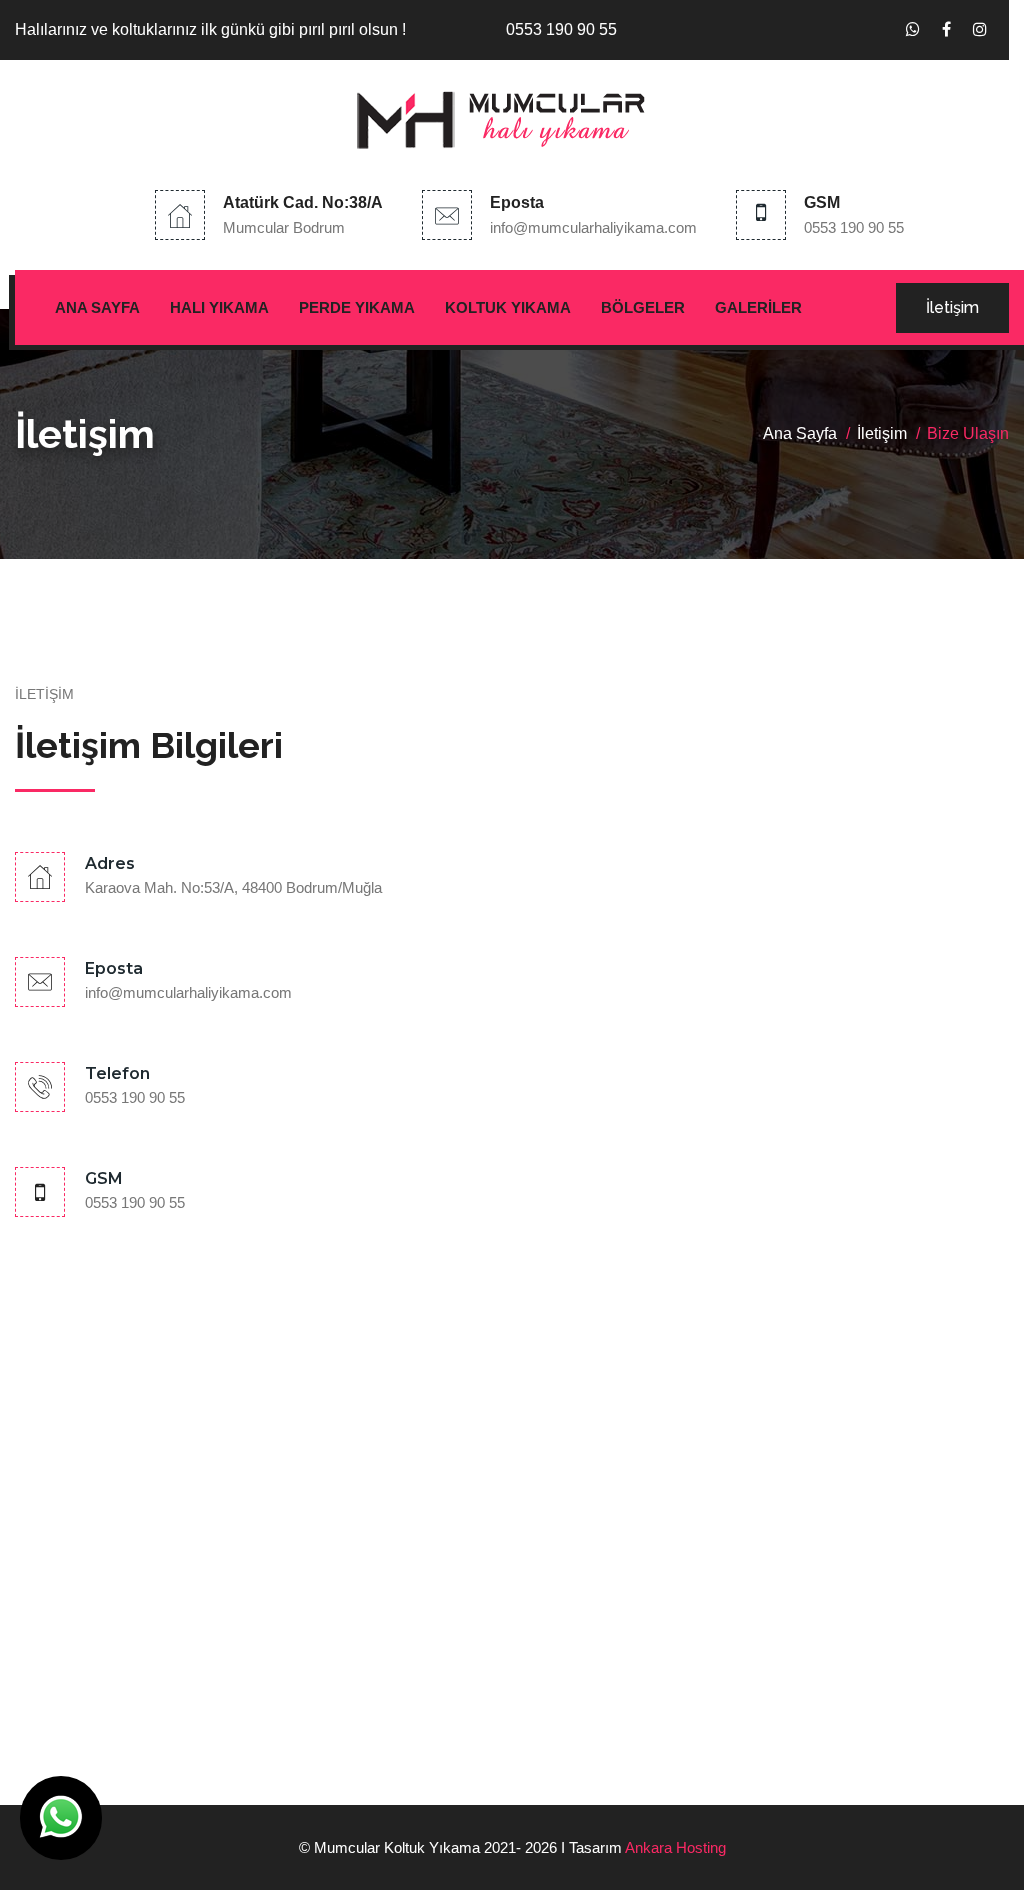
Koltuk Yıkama (508, 307)
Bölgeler (643, 307)
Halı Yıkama (219, 307)
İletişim (952, 307)
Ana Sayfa (97, 307)
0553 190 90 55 (854, 227)
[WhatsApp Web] (913, 30)
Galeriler (758, 307)
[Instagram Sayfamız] (980, 30)
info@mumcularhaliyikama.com (593, 227)
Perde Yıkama (357, 307)
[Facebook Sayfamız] (946, 30)
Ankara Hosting (675, 1847)
